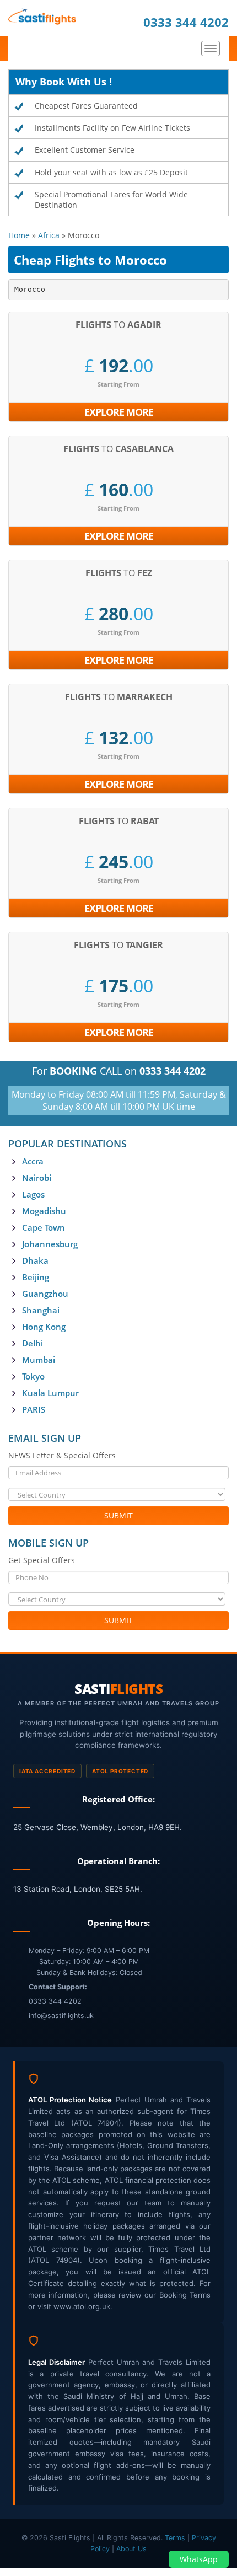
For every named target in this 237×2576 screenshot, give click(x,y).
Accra (33, 1161)
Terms (176, 2538)
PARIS (34, 1409)
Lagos (33, 1194)
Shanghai (41, 1310)
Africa (49, 235)
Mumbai (39, 1360)
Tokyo (33, 1376)
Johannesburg (50, 1244)
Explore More (119, 412)
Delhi (33, 1343)
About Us (131, 2549)
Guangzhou (45, 1294)
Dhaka (35, 1260)
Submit (118, 1515)
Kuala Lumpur (50, 1393)
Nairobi (37, 1178)
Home (19, 235)
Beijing (36, 1277)
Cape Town (44, 1227)
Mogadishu (44, 1211)
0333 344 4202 (186, 22)
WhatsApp (199, 2559)
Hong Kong (44, 1327)
